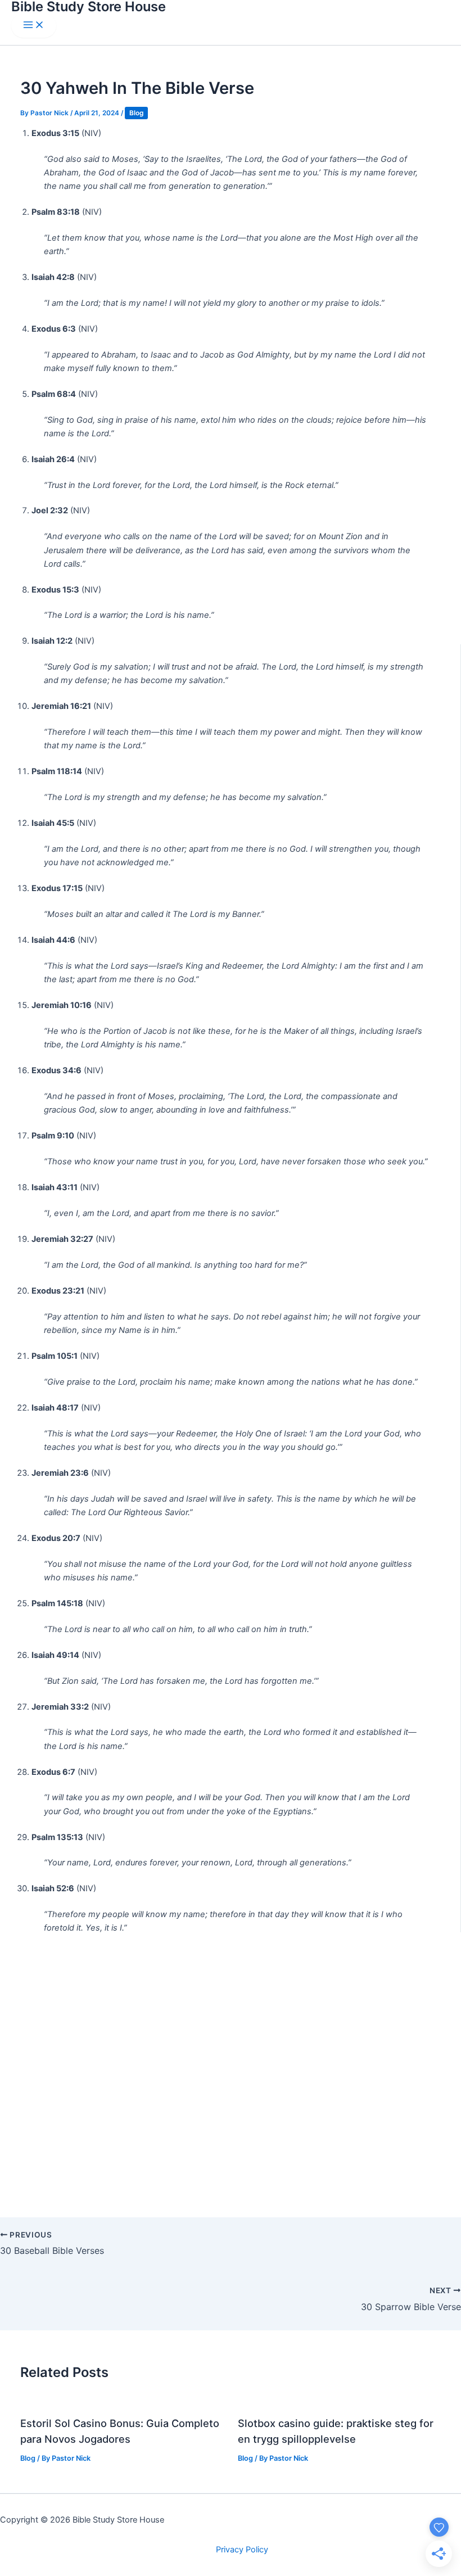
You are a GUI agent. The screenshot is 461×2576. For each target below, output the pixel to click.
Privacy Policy (242, 2550)
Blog (136, 113)
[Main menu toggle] (34, 26)
